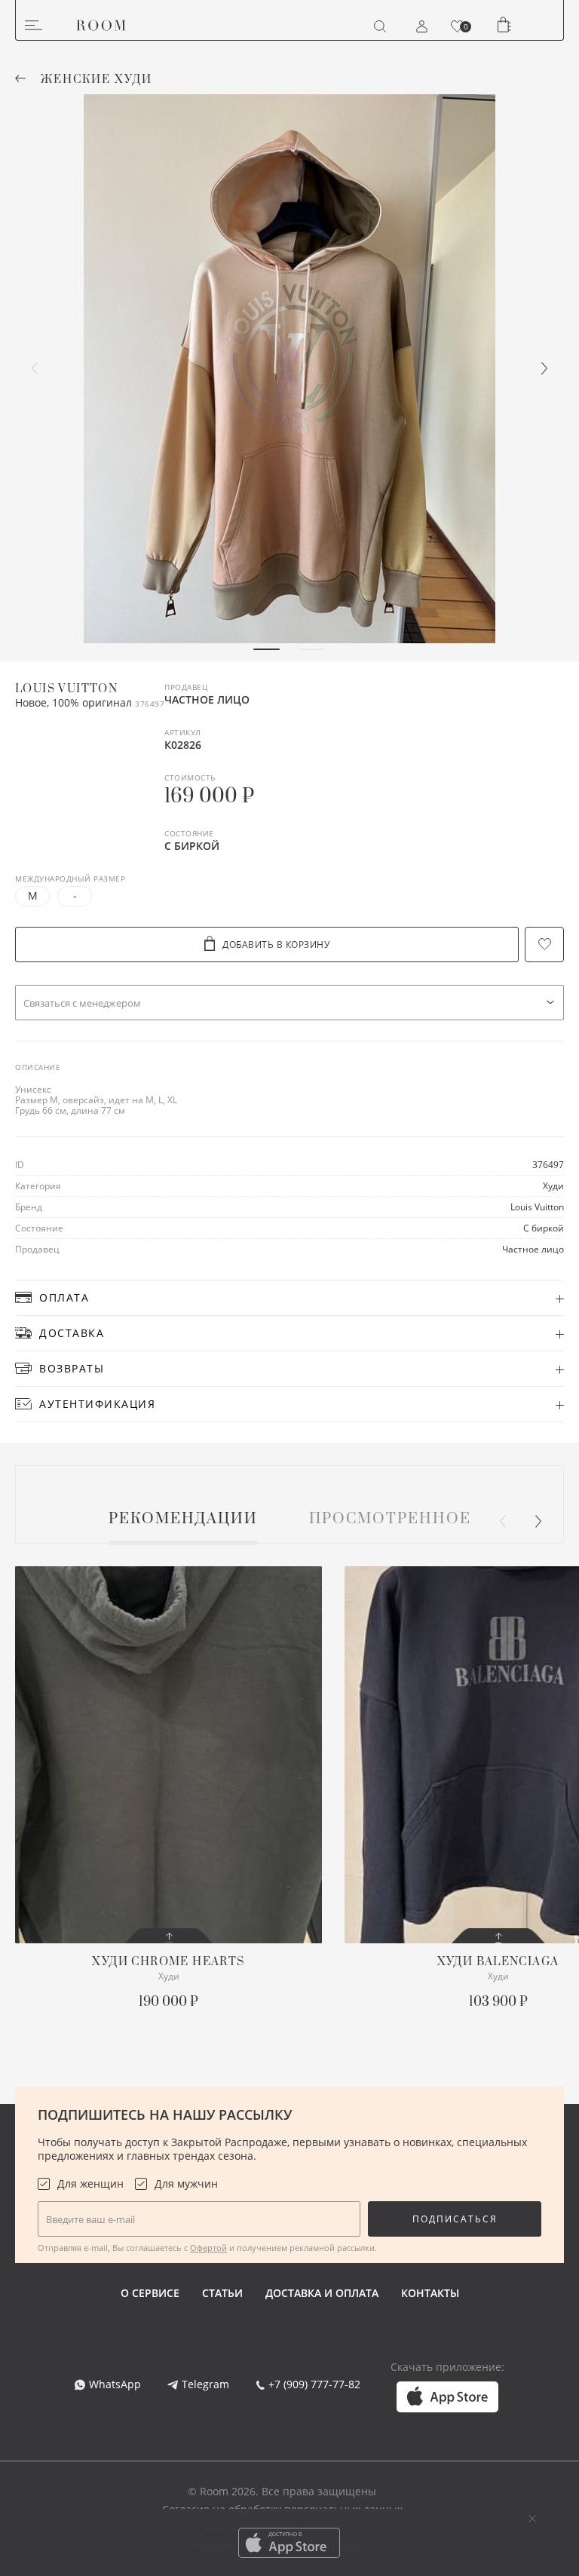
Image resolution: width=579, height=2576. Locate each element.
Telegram (205, 2384)
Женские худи (96, 80)
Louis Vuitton (66, 689)
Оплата (64, 1297)
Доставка (72, 1333)
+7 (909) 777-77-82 (314, 2384)
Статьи (222, 2293)
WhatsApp (115, 2384)
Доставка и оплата (322, 2293)
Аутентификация (97, 1404)
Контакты (430, 2293)
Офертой (208, 2248)
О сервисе (150, 2293)
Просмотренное (390, 1520)
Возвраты (72, 1368)
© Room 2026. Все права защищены (282, 2491)
